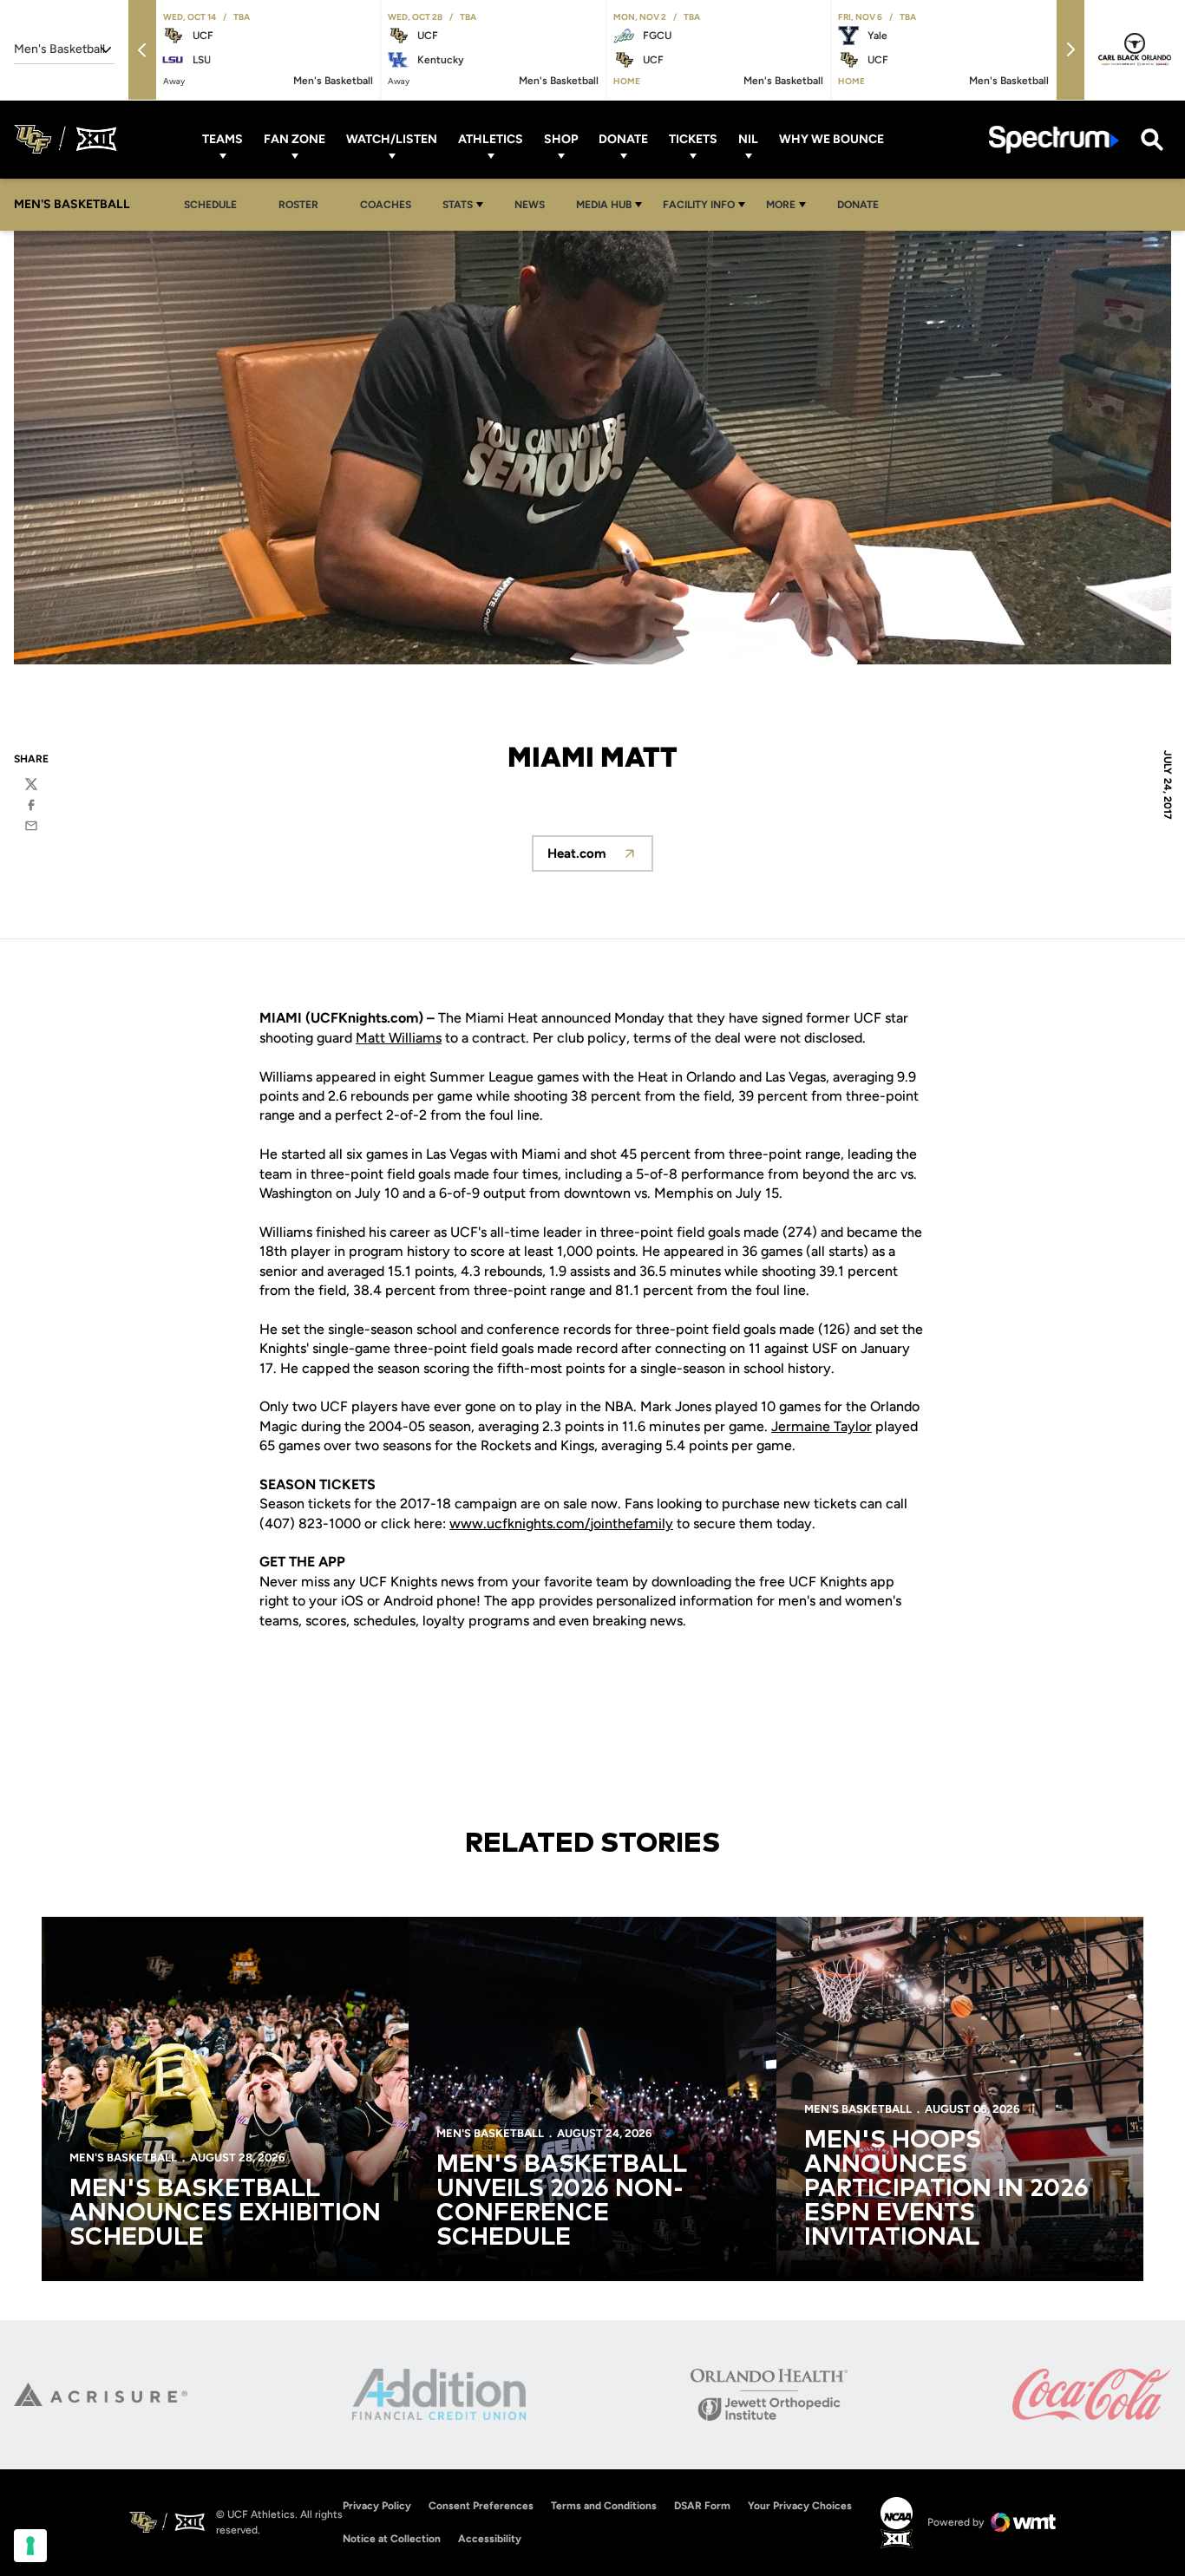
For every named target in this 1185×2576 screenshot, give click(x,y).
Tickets (693, 139)
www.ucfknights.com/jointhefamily (561, 1523)
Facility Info (699, 205)
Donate (623, 139)
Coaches (386, 205)
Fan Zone (295, 139)
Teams (223, 139)
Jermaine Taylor (822, 1426)
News (530, 205)
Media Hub (604, 205)
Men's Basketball (123, 2158)
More (781, 205)
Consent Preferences (481, 2506)
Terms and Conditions (604, 2506)
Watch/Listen (392, 139)
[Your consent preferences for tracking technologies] (30, 2546)
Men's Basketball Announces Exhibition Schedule (225, 2213)
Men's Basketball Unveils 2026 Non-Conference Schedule (561, 2201)
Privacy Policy (377, 2506)
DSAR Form (702, 2506)
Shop (561, 139)
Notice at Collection (392, 2539)
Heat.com (600, 858)
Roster (298, 205)
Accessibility (490, 2538)
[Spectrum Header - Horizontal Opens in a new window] (1054, 139)
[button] (142, 50)
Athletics (491, 139)
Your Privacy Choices (800, 2506)
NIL (748, 139)
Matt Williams (399, 1038)
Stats (458, 205)
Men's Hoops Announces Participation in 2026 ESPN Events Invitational (946, 2189)
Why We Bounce (831, 139)
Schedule (210, 205)
